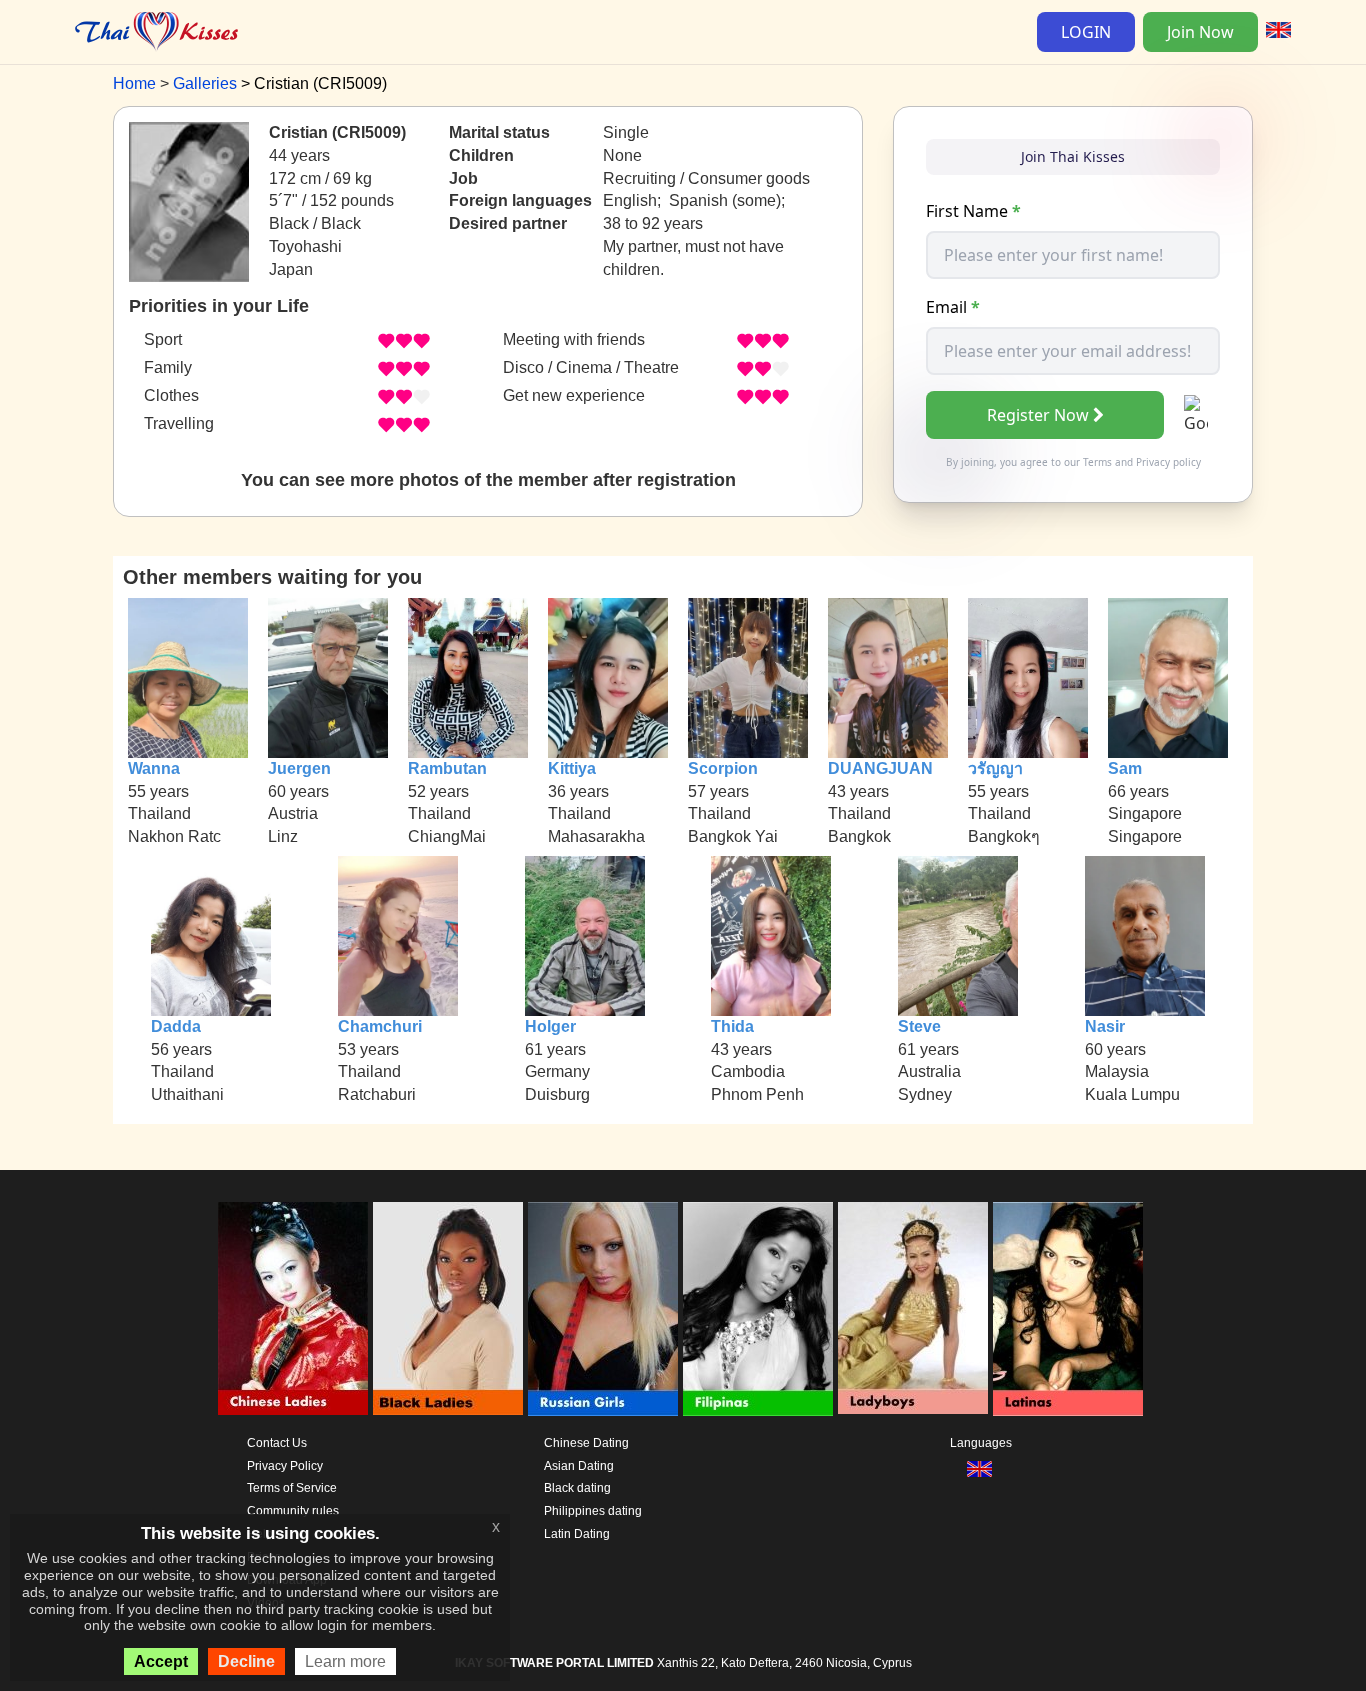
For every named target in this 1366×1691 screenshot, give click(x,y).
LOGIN (1086, 32)
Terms (1097, 462)
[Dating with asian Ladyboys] (913, 1309)
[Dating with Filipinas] (758, 1309)
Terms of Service (292, 1488)
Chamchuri (380, 1026)
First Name (973, 211)
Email (953, 307)
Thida (732, 1026)
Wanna (154, 768)
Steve (919, 1026)
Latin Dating (577, 1534)
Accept (161, 1661)
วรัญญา (995, 768)
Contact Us (277, 1443)
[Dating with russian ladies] (603, 1309)
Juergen (299, 768)
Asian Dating (579, 1466)
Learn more (345, 1661)
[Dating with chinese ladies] (293, 1309)
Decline (246, 1661)
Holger (550, 1026)
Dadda (176, 1026)
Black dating (577, 1488)
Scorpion (723, 768)
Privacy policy (1168, 462)
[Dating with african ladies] (448, 1309)
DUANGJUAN (880, 768)
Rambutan (447, 768)
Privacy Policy (285, 1466)
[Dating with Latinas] (1068, 1309)
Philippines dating (593, 1511)
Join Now (1200, 32)
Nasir (1105, 1026)
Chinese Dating (586, 1443)
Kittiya (572, 768)
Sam (1125, 768)
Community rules (293, 1511)
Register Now (1038, 415)
